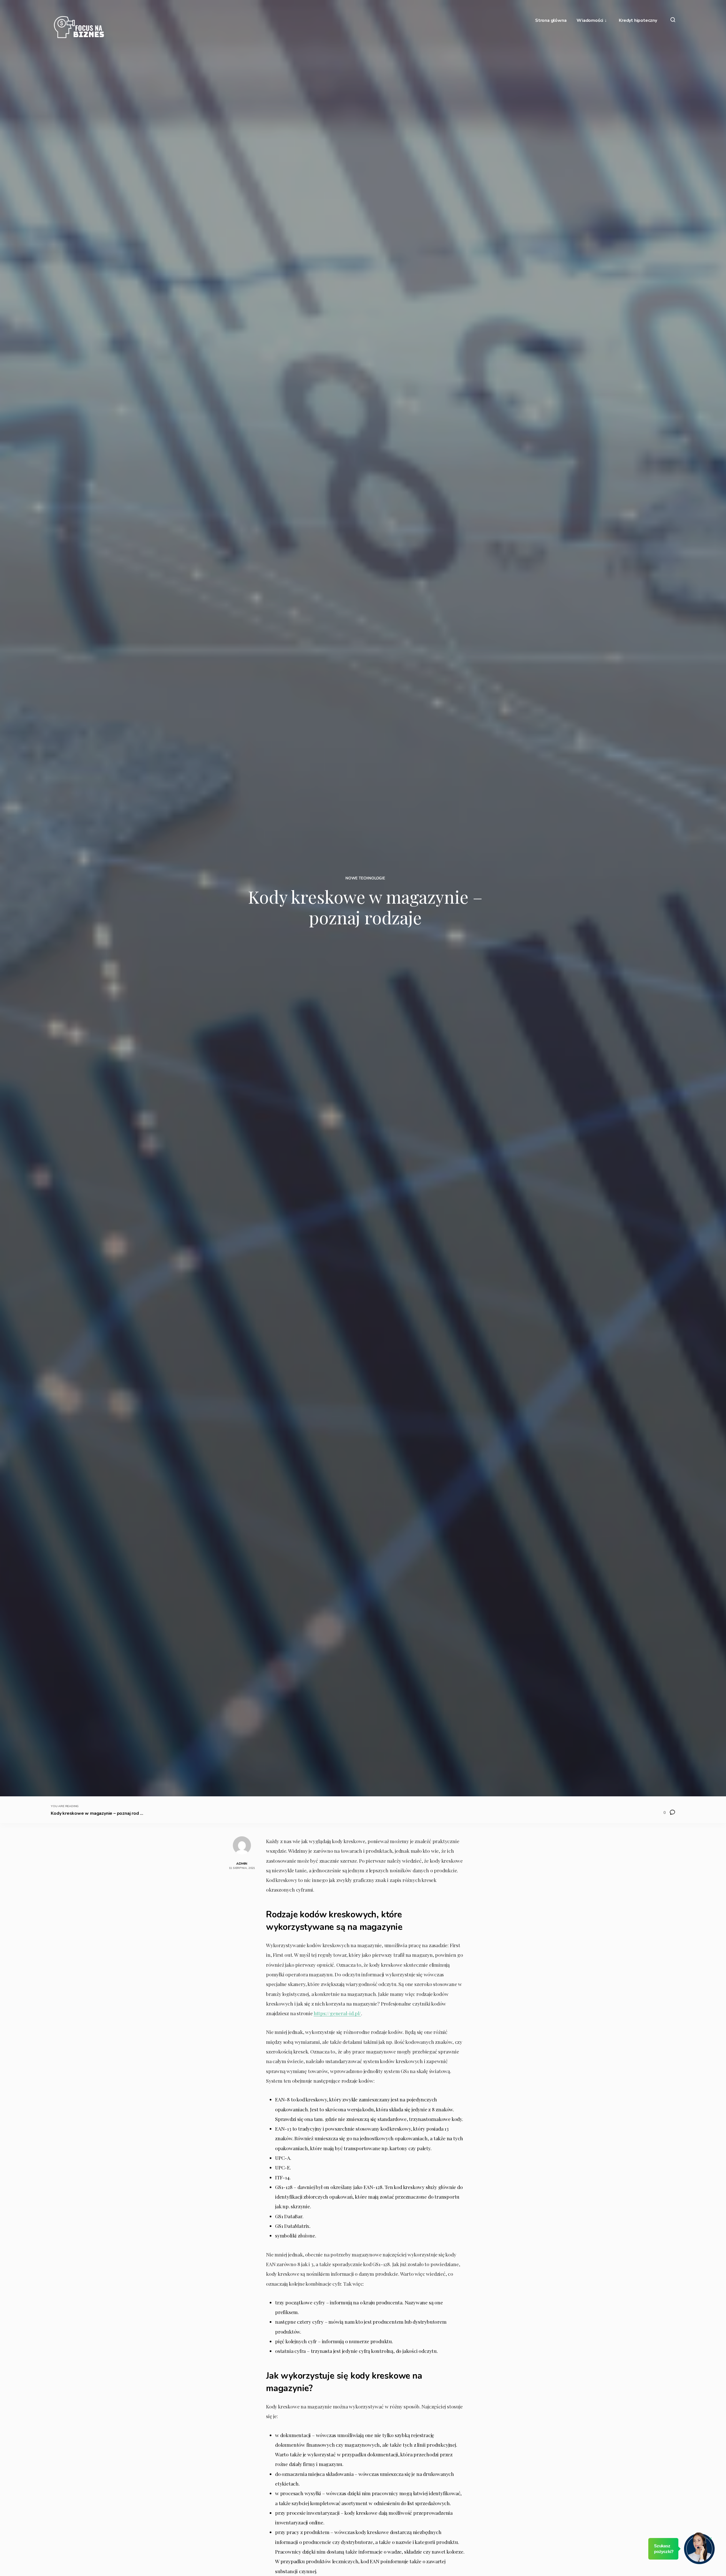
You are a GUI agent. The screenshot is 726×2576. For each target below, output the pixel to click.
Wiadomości (590, 21)
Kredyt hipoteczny (638, 21)
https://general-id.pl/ (337, 2013)
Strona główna (551, 21)
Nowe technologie (365, 878)
